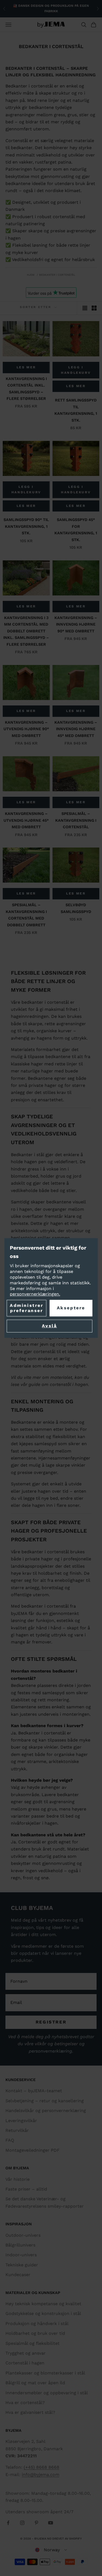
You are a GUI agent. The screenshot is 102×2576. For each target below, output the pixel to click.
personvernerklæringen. (35, 1294)
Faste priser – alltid (26, 2189)
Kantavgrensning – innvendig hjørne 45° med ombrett (76, 729)
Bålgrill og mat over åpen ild (35, 2383)
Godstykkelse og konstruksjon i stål (43, 2313)
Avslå (49, 1326)
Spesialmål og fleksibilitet (33, 2343)
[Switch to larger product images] (85, 308)
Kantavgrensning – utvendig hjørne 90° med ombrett (26, 729)
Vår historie (18, 2179)
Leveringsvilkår (21, 2121)
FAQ (10, 2140)
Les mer (26, 367)
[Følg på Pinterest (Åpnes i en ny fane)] (36, 2523)
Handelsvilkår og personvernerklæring (46, 2111)
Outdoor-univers (23, 2235)
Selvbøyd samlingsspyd (76, 908)
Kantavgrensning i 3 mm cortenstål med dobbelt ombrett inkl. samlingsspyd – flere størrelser (26, 631)
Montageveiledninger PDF (33, 2150)
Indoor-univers (21, 2255)
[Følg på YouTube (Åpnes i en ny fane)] (51, 2523)
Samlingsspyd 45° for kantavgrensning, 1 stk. (76, 530)
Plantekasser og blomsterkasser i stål (45, 2373)
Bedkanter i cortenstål (57, 275)
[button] (51, 2550)
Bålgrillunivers (20, 2245)
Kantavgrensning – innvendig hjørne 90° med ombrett (76, 624)
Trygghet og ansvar (26, 2353)
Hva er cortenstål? (25, 2403)
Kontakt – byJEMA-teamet (34, 2091)
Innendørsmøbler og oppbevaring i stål (47, 2393)
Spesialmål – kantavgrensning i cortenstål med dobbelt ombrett (26, 915)
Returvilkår (17, 2130)
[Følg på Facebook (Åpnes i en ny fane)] (8, 2523)
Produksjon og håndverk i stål (37, 2324)
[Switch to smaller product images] (94, 308)
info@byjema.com (41, 2475)
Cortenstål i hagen (25, 2363)
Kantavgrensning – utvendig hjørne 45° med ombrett (26, 820)
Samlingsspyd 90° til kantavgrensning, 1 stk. (26, 526)
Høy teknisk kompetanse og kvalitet (43, 2304)
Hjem (31, 275)
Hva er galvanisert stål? (30, 2412)
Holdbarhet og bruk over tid (35, 2333)
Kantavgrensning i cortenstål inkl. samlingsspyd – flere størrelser (26, 389)
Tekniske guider (22, 2265)
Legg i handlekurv (76, 370)
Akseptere (71, 1308)
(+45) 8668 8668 (41, 2467)
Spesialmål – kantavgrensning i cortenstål (76, 820)
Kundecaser (18, 2275)
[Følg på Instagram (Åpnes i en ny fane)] (22, 2523)
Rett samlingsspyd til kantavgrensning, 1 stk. (76, 410)
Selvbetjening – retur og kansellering (45, 2101)
